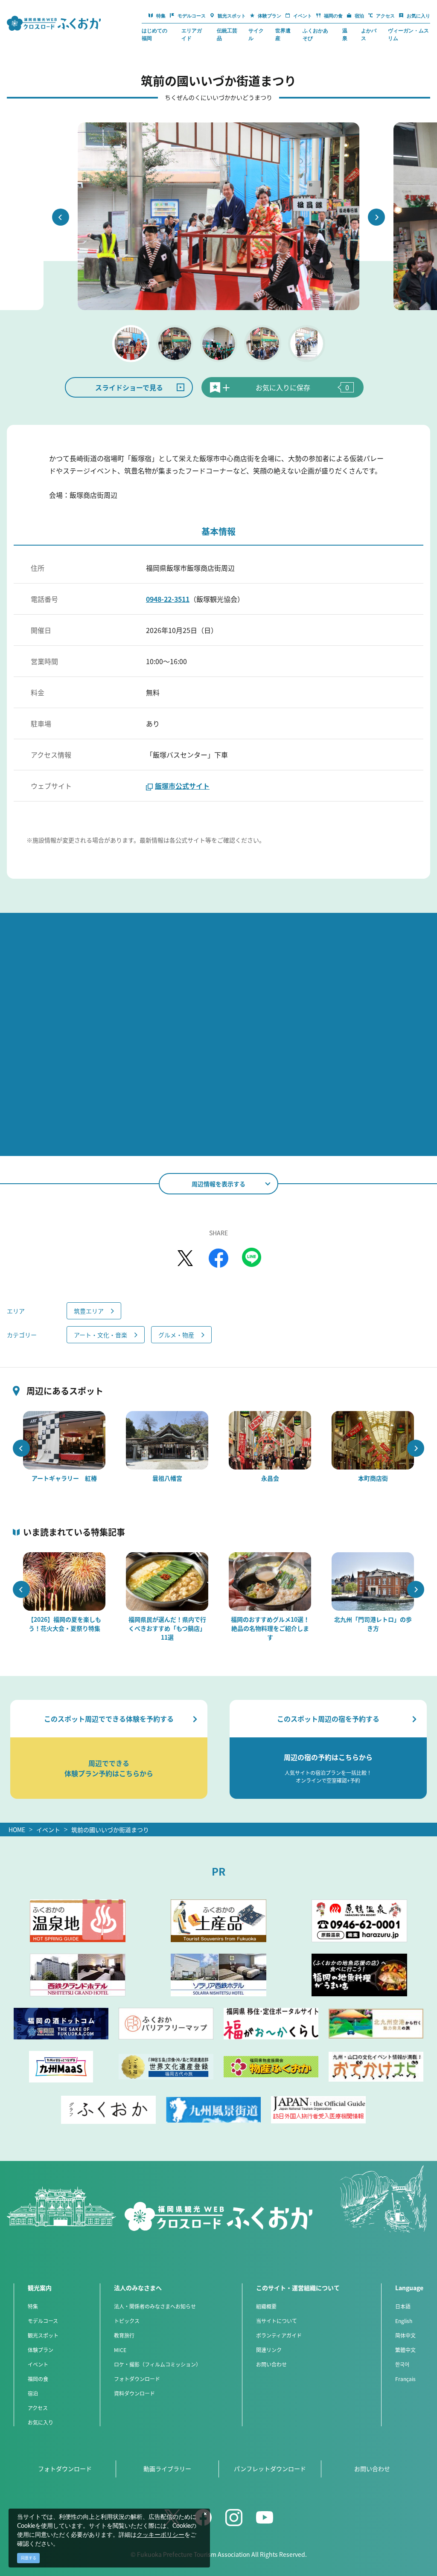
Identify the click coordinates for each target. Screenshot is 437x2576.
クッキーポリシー (160, 2535)
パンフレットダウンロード (270, 2469)
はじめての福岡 (154, 35)
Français (405, 2379)
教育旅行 (124, 2335)
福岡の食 (38, 2379)
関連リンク (269, 2350)
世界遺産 (283, 35)
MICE (120, 2350)
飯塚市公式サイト (182, 786)
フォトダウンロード (137, 2379)
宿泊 (33, 2393)
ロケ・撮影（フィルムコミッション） (157, 2364)
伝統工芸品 (227, 35)
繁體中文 (405, 2350)
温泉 (345, 35)
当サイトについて (277, 2321)
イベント (48, 1830)
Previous (61, 217)
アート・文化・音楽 (101, 1335)
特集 (33, 2306)
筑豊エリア (89, 1311)
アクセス (38, 2408)
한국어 (402, 2364)
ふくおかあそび (315, 35)
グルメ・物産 (176, 1335)
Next (376, 217)
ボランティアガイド (279, 2335)
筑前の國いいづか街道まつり (110, 1830)
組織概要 (266, 2306)
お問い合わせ (271, 2364)
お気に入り (41, 2422)
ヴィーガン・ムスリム (408, 35)
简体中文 (405, 2335)
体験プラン (41, 2350)
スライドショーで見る (129, 387)
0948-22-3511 (168, 599)
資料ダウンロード (134, 2393)
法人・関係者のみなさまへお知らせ (155, 2306)
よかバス (369, 35)
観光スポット (43, 2335)
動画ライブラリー (167, 2469)
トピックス (127, 2321)
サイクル (256, 35)
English (404, 2321)
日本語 (403, 2306)
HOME (17, 1830)
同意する (29, 2558)
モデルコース (43, 2321)
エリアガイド (192, 35)
